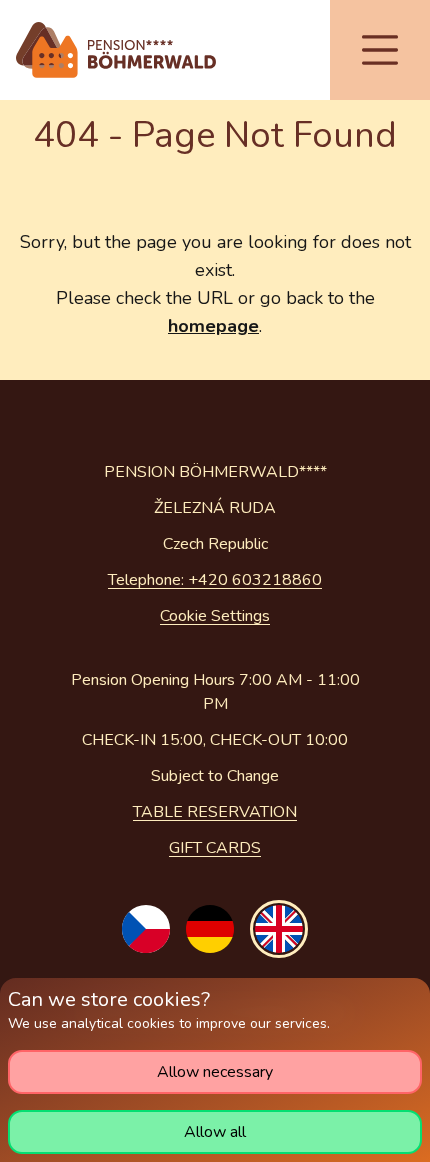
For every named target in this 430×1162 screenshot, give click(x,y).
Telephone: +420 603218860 (215, 580)
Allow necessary (215, 1072)
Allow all (215, 1132)
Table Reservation (215, 812)
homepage (213, 326)
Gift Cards (215, 848)
